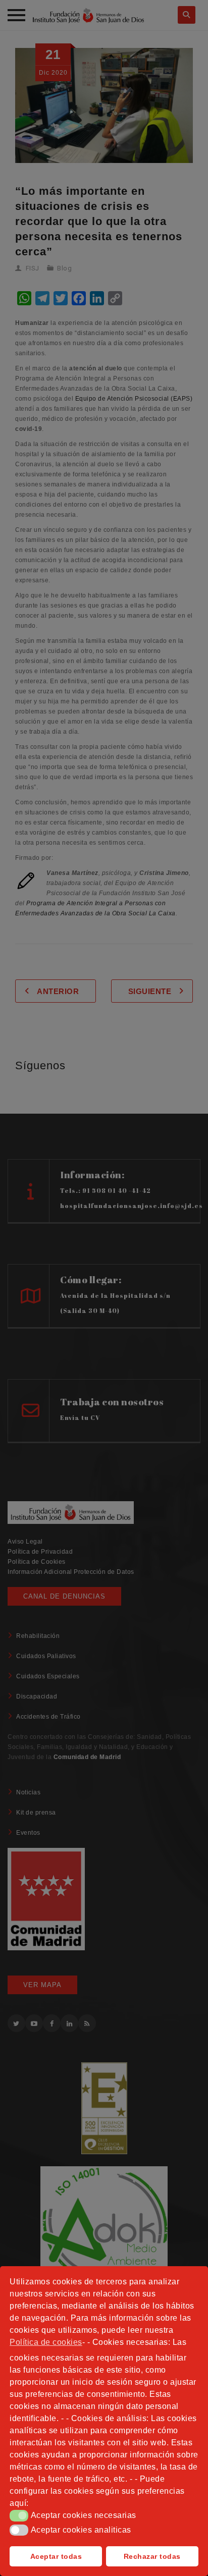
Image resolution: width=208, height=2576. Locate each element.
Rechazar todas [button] (152, 2556)
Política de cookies (46, 2342)
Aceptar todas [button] (56, 2556)
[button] (19, 2515)
